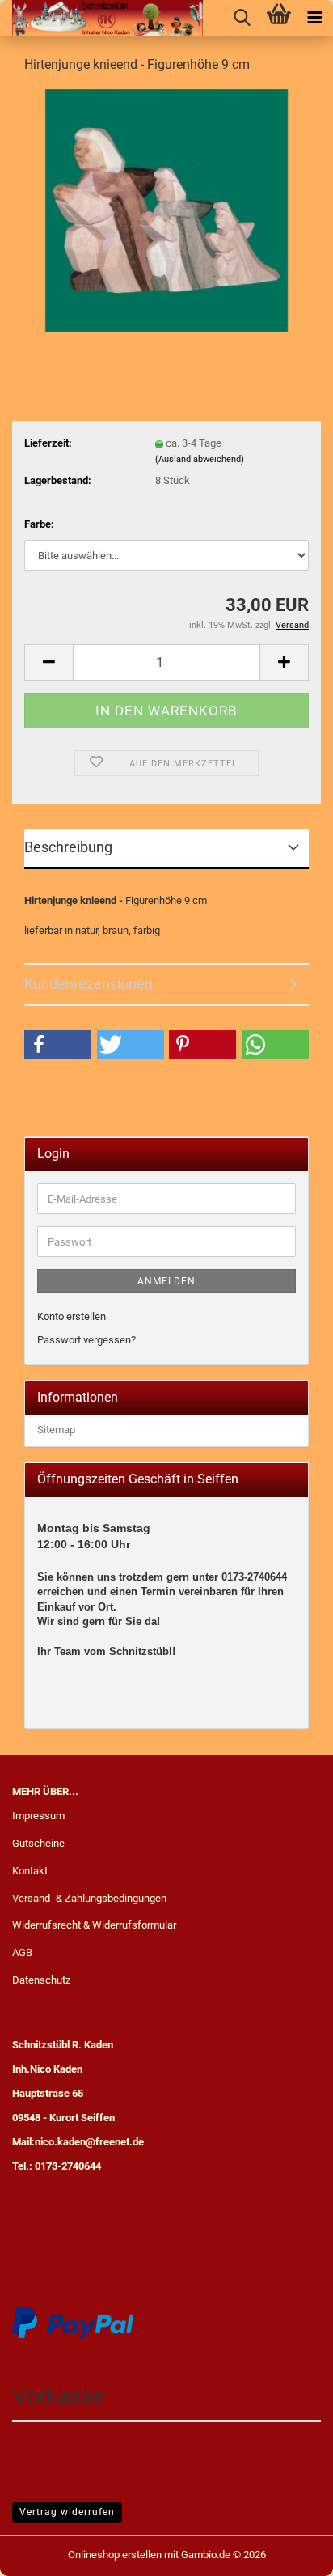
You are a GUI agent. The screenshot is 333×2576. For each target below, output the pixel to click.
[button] (48, 662)
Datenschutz (41, 1980)
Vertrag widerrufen (67, 2512)
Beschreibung (68, 847)
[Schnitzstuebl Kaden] (101, 18)
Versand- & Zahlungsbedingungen (89, 1898)
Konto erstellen (72, 1316)
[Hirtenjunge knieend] (166, 209)
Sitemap (56, 1430)
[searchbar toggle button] (242, 18)
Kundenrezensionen (89, 984)
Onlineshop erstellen (115, 2555)
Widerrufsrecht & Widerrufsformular (94, 1925)
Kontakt (30, 1871)
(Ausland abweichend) (200, 459)
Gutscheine (38, 1843)
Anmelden (166, 1281)
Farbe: (39, 524)
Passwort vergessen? (86, 1340)
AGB (22, 1952)
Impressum (38, 1816)
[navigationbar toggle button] (315, 18)
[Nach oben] (289, 2552)
